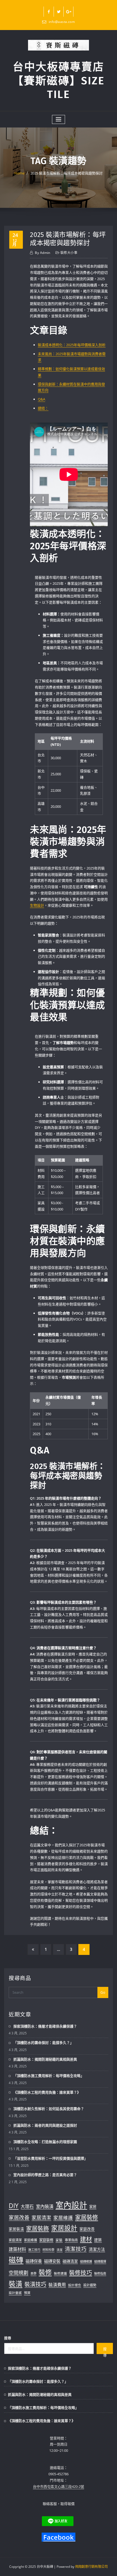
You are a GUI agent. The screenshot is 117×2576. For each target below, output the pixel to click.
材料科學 (48, 2250)
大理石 (27, 2206)
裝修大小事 (69, 253)
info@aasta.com (62, 22)
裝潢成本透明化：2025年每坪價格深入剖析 (72, 345)
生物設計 (37, 905)
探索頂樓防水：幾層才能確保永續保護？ (45, 2026)
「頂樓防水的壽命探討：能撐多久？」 (43, 2043)
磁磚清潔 (70, 2261)
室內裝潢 (45, 2206)
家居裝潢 (16, 2229)
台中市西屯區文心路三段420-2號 (59, 2486)
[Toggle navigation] (59, 119)
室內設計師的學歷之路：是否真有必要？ (45, 2175)
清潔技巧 (76, 2249)
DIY (14, 2206)
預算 (27, 2293)
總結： (43, 408)
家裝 (59, 2240)
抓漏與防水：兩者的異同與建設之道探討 (45, 2125)
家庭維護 (30, 2240)
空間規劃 (19, 2273)
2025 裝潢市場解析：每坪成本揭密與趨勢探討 (67, 173)
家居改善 (19, 2218)
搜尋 (8, 2338)
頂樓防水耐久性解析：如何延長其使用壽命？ (49, 2109)
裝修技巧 (81, 2272)
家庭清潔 (15, 2240)
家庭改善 (87, 2229)
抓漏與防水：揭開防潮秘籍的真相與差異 (45, 2059)
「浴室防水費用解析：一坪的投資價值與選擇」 (50, 2158)
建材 (86, 2239)
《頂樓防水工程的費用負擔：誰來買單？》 (47, 2092)
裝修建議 (60, 2273)
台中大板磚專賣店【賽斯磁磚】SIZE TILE (59, 81)
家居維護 (63, 2218)
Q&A (41, 399)
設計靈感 (15, 2293)
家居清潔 (41, 2218)
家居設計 (64, 2228)
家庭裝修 (46, 2240)
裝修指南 (100, 2273)
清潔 (60, 2250)
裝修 (45, 2272)
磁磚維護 (86, 2261)
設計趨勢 (90, 2285)
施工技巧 (34, 2250)
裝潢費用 (57, 2285)
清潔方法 (97, 2249)
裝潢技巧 (35, 2284)
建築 (98, 2240)
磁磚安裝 (52, 2261)
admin (43, 253)
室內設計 (71, 2205)
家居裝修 (87, 2217)
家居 (93, 2207)
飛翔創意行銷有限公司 (91, 2567)
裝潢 (16, 2284)
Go (103, 1992)
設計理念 (75, 2285)
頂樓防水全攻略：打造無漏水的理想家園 (45, 2142)
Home (19, 173)
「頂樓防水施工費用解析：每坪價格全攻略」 (49, 2076)
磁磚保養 (34, 2261)
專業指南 (71, 2240)
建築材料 (17, 2249)
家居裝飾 (38, 2228)
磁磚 (16, 2260)
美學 (33, 2273)
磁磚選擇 (100, 2261)
